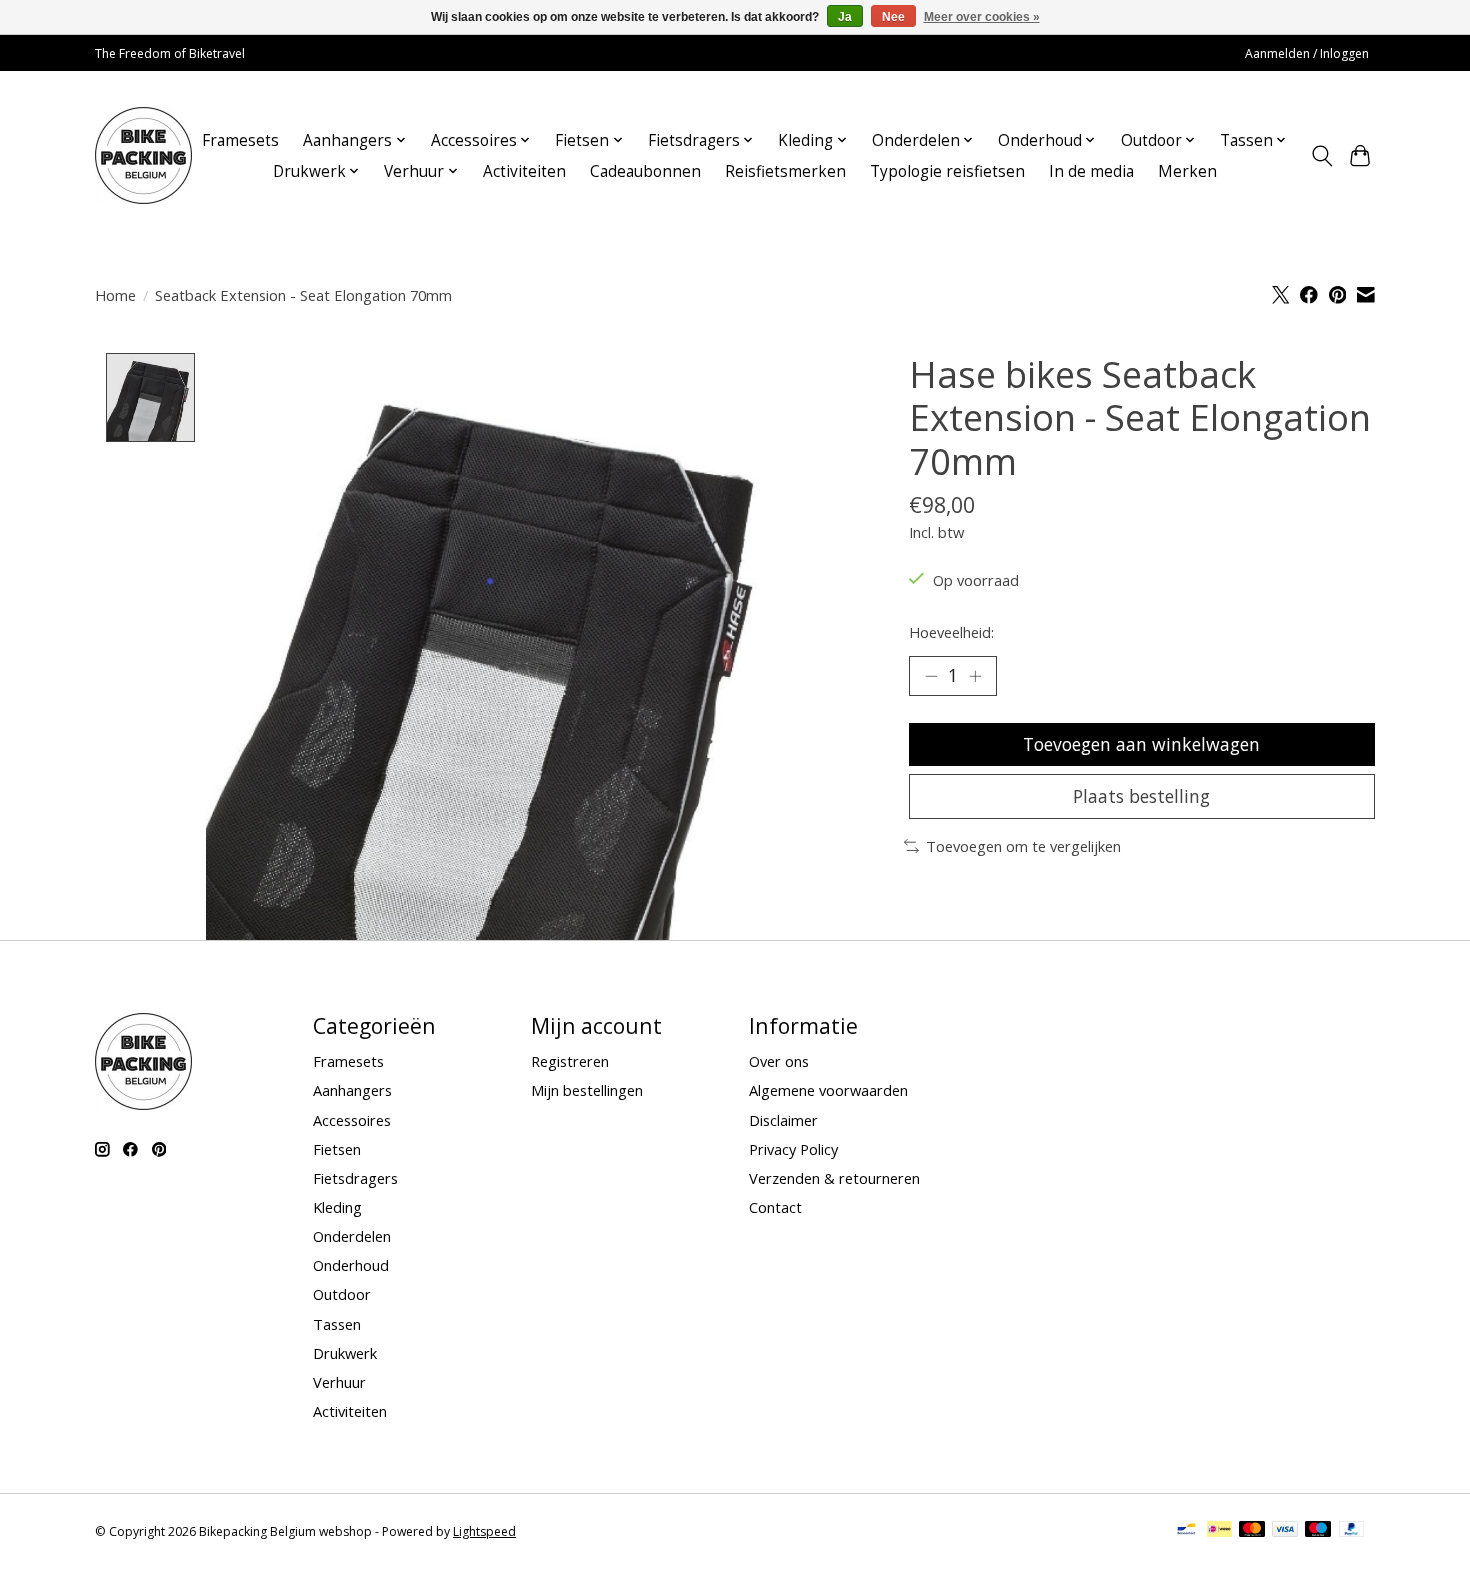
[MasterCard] (1252, 1531)
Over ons (779, 1061)
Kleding (337, 1207)
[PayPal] (1352, 1531)
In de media (1091, 171)
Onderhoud (351, 1265)
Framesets (240, 140)
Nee (893, 17)
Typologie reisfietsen (947, 171)
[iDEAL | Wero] (1219, 1531)
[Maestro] (1318, 1531)
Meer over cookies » (982, 17)
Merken (1187, 171)
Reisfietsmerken (785, 171)
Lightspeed (484, 1531)
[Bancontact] (1186, 1531)
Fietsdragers (355, 1178)
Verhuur (339, 1382)
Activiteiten (524, 171)
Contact (775, 1207)
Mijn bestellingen (587, 1090)
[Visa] (1285, 1531)
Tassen (337, 1324)
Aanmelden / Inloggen (1307, 53)
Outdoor (342, 1294)
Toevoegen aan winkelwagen (1141, 744)
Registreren (570, 1061)
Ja (845, 17)
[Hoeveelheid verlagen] (931, 676)
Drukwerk (345, 1353)
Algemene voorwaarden (828, 1090)
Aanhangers (352, 1090)
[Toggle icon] (1321, 156)
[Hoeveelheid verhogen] (975, 676)
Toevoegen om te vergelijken (1023, 846)
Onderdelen (352, 1236)
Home (115, 295)
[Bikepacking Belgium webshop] (143, 155)
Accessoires (352, 1120)
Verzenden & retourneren (834, 1178)
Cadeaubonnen (645, 171)
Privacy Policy (793, 1149)
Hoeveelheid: (951, 632)
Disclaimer (783, 1120)
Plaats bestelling (1141, 796)
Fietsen (337, 1149)
